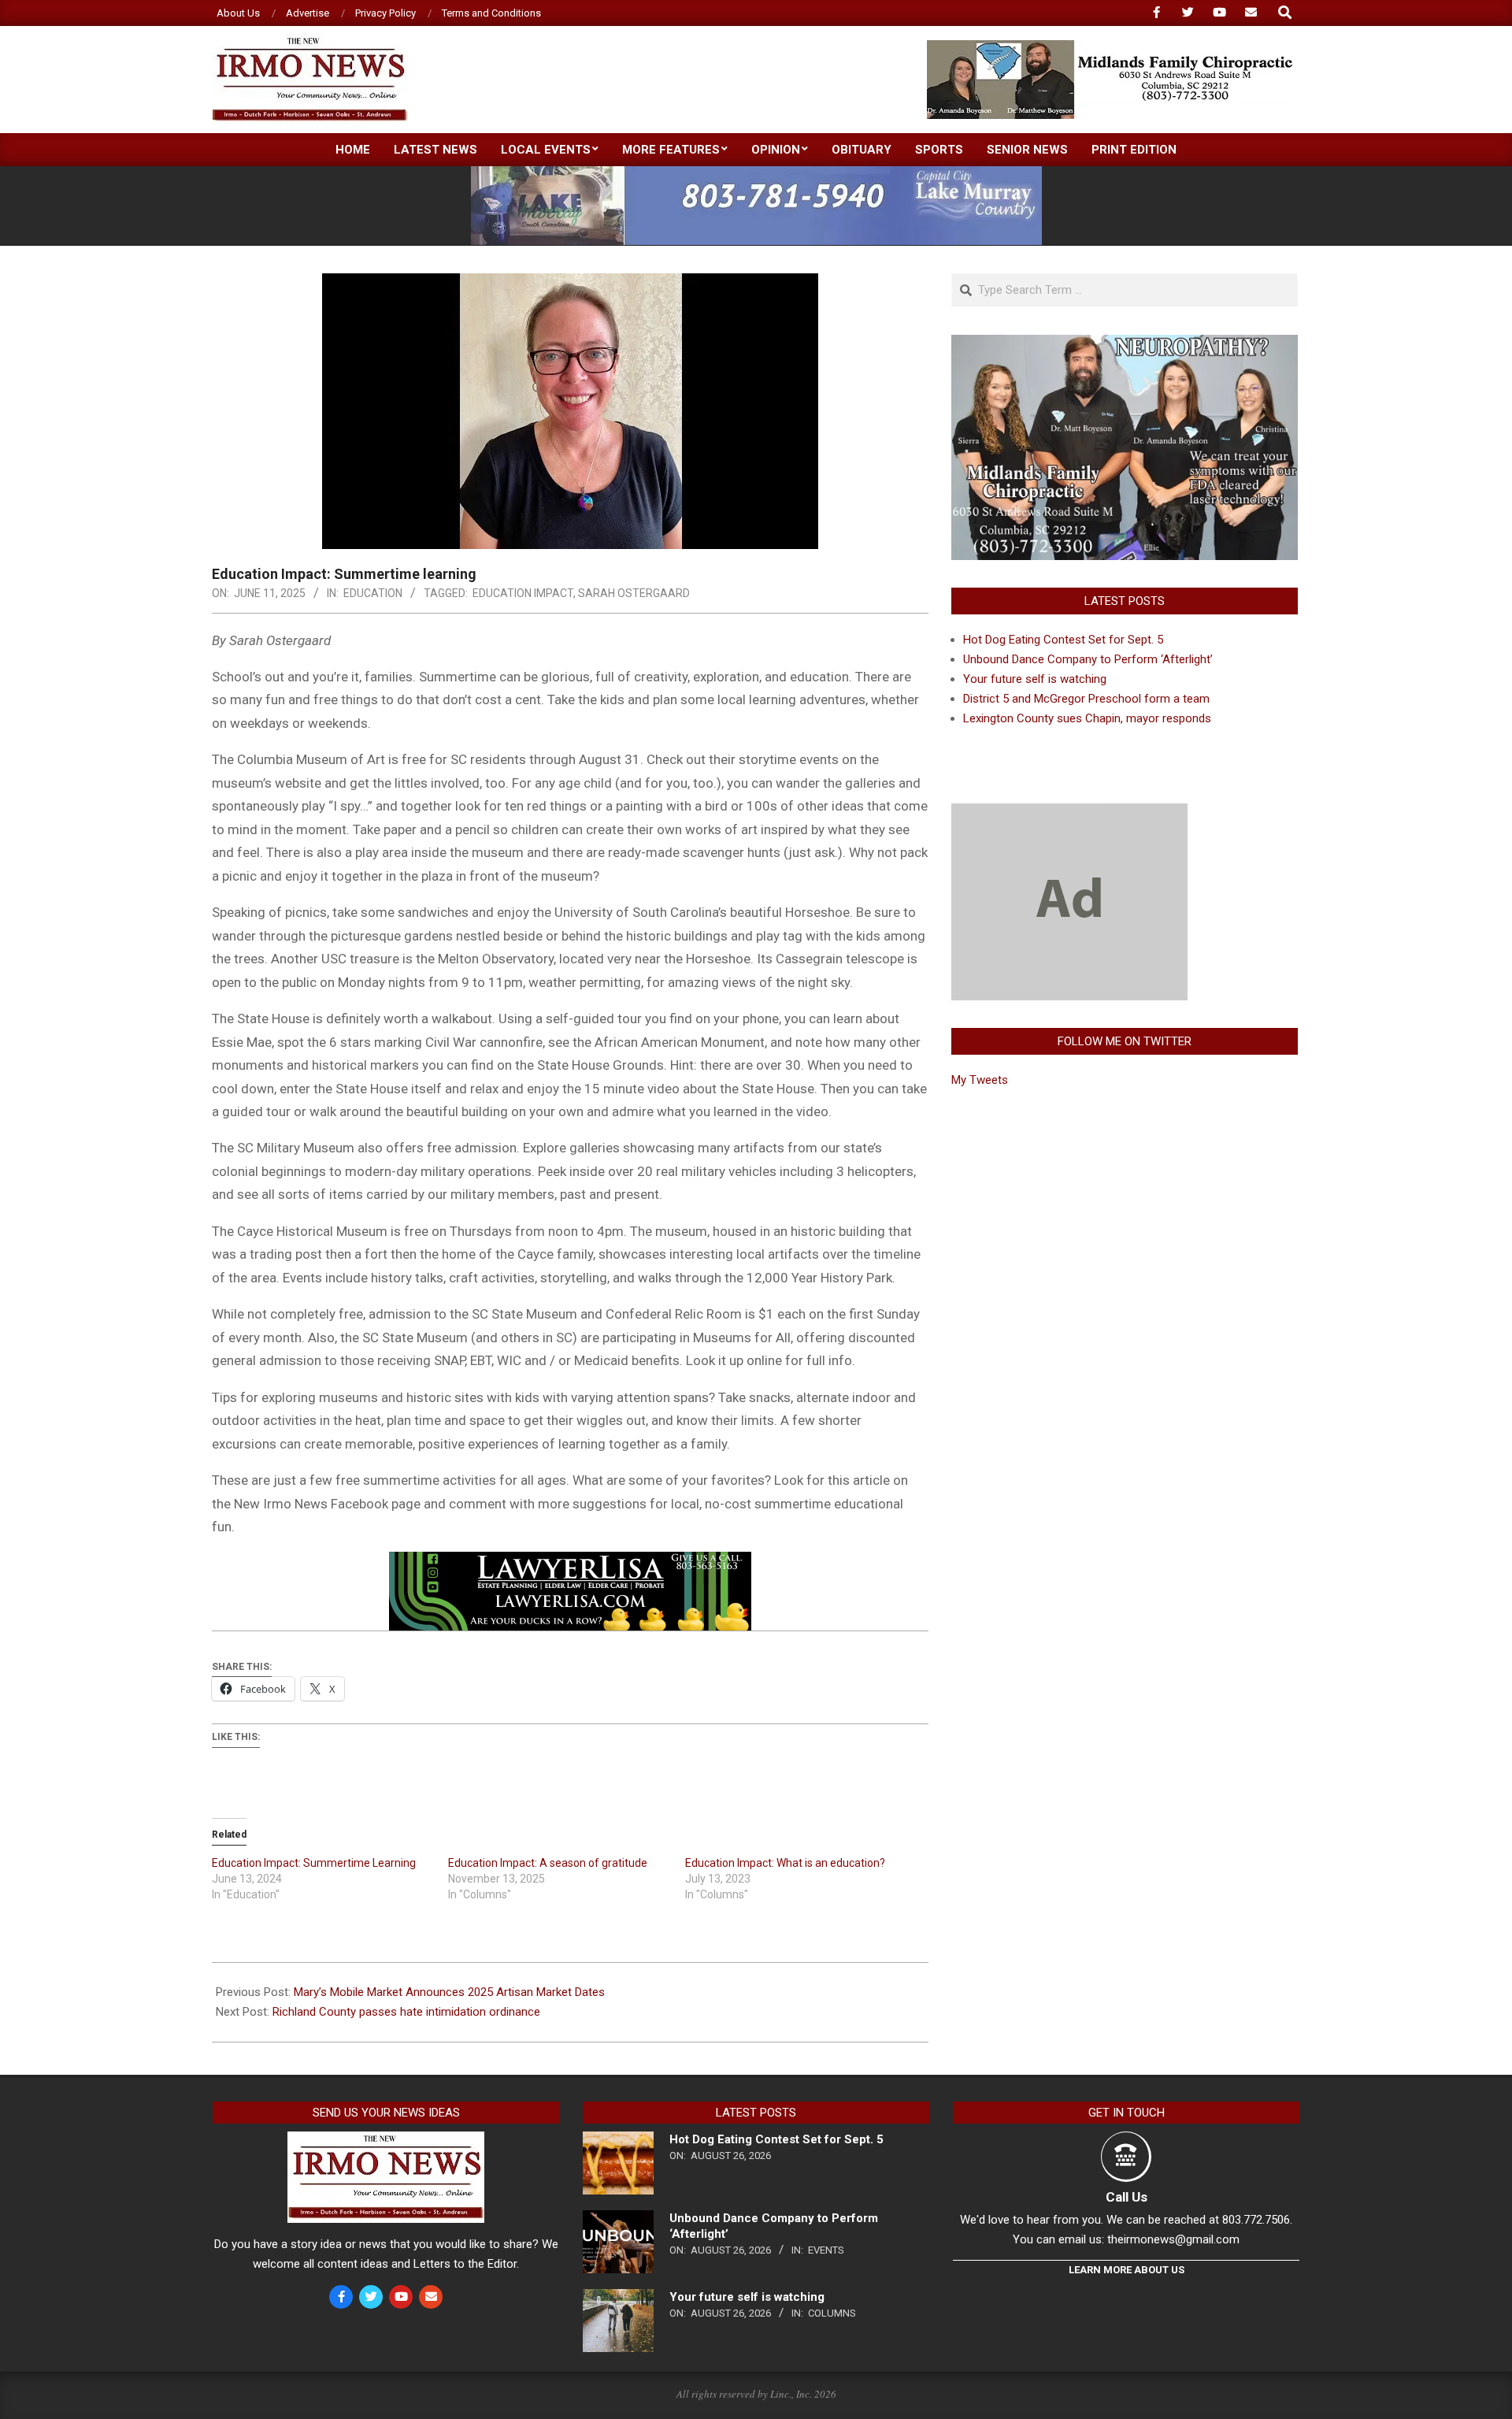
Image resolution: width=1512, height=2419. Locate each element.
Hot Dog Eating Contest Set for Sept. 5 (1063, 640)
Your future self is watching (1035, 679)
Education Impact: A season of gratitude (548, 1863)
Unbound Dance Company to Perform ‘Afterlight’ (1088, 659)
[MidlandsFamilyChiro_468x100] (1111, 47)
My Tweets (980, 1080)
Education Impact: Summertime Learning (314, 1863)
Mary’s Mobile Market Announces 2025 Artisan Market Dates (449, 1992)
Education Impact (523, 593)
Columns (832, 2313)
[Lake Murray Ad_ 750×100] (756, 173)
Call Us (1127, 2197)
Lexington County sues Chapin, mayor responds (1087, 718)
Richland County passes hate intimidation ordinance (406, 2012)
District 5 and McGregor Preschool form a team (1086, 699)
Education (373, 593)
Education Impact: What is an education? (785, 1863)
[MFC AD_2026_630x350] (1125, 344)
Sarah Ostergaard (634, 593)
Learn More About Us (1127, 2270)
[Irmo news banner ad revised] (570, 1563)
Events (826, 2250)
